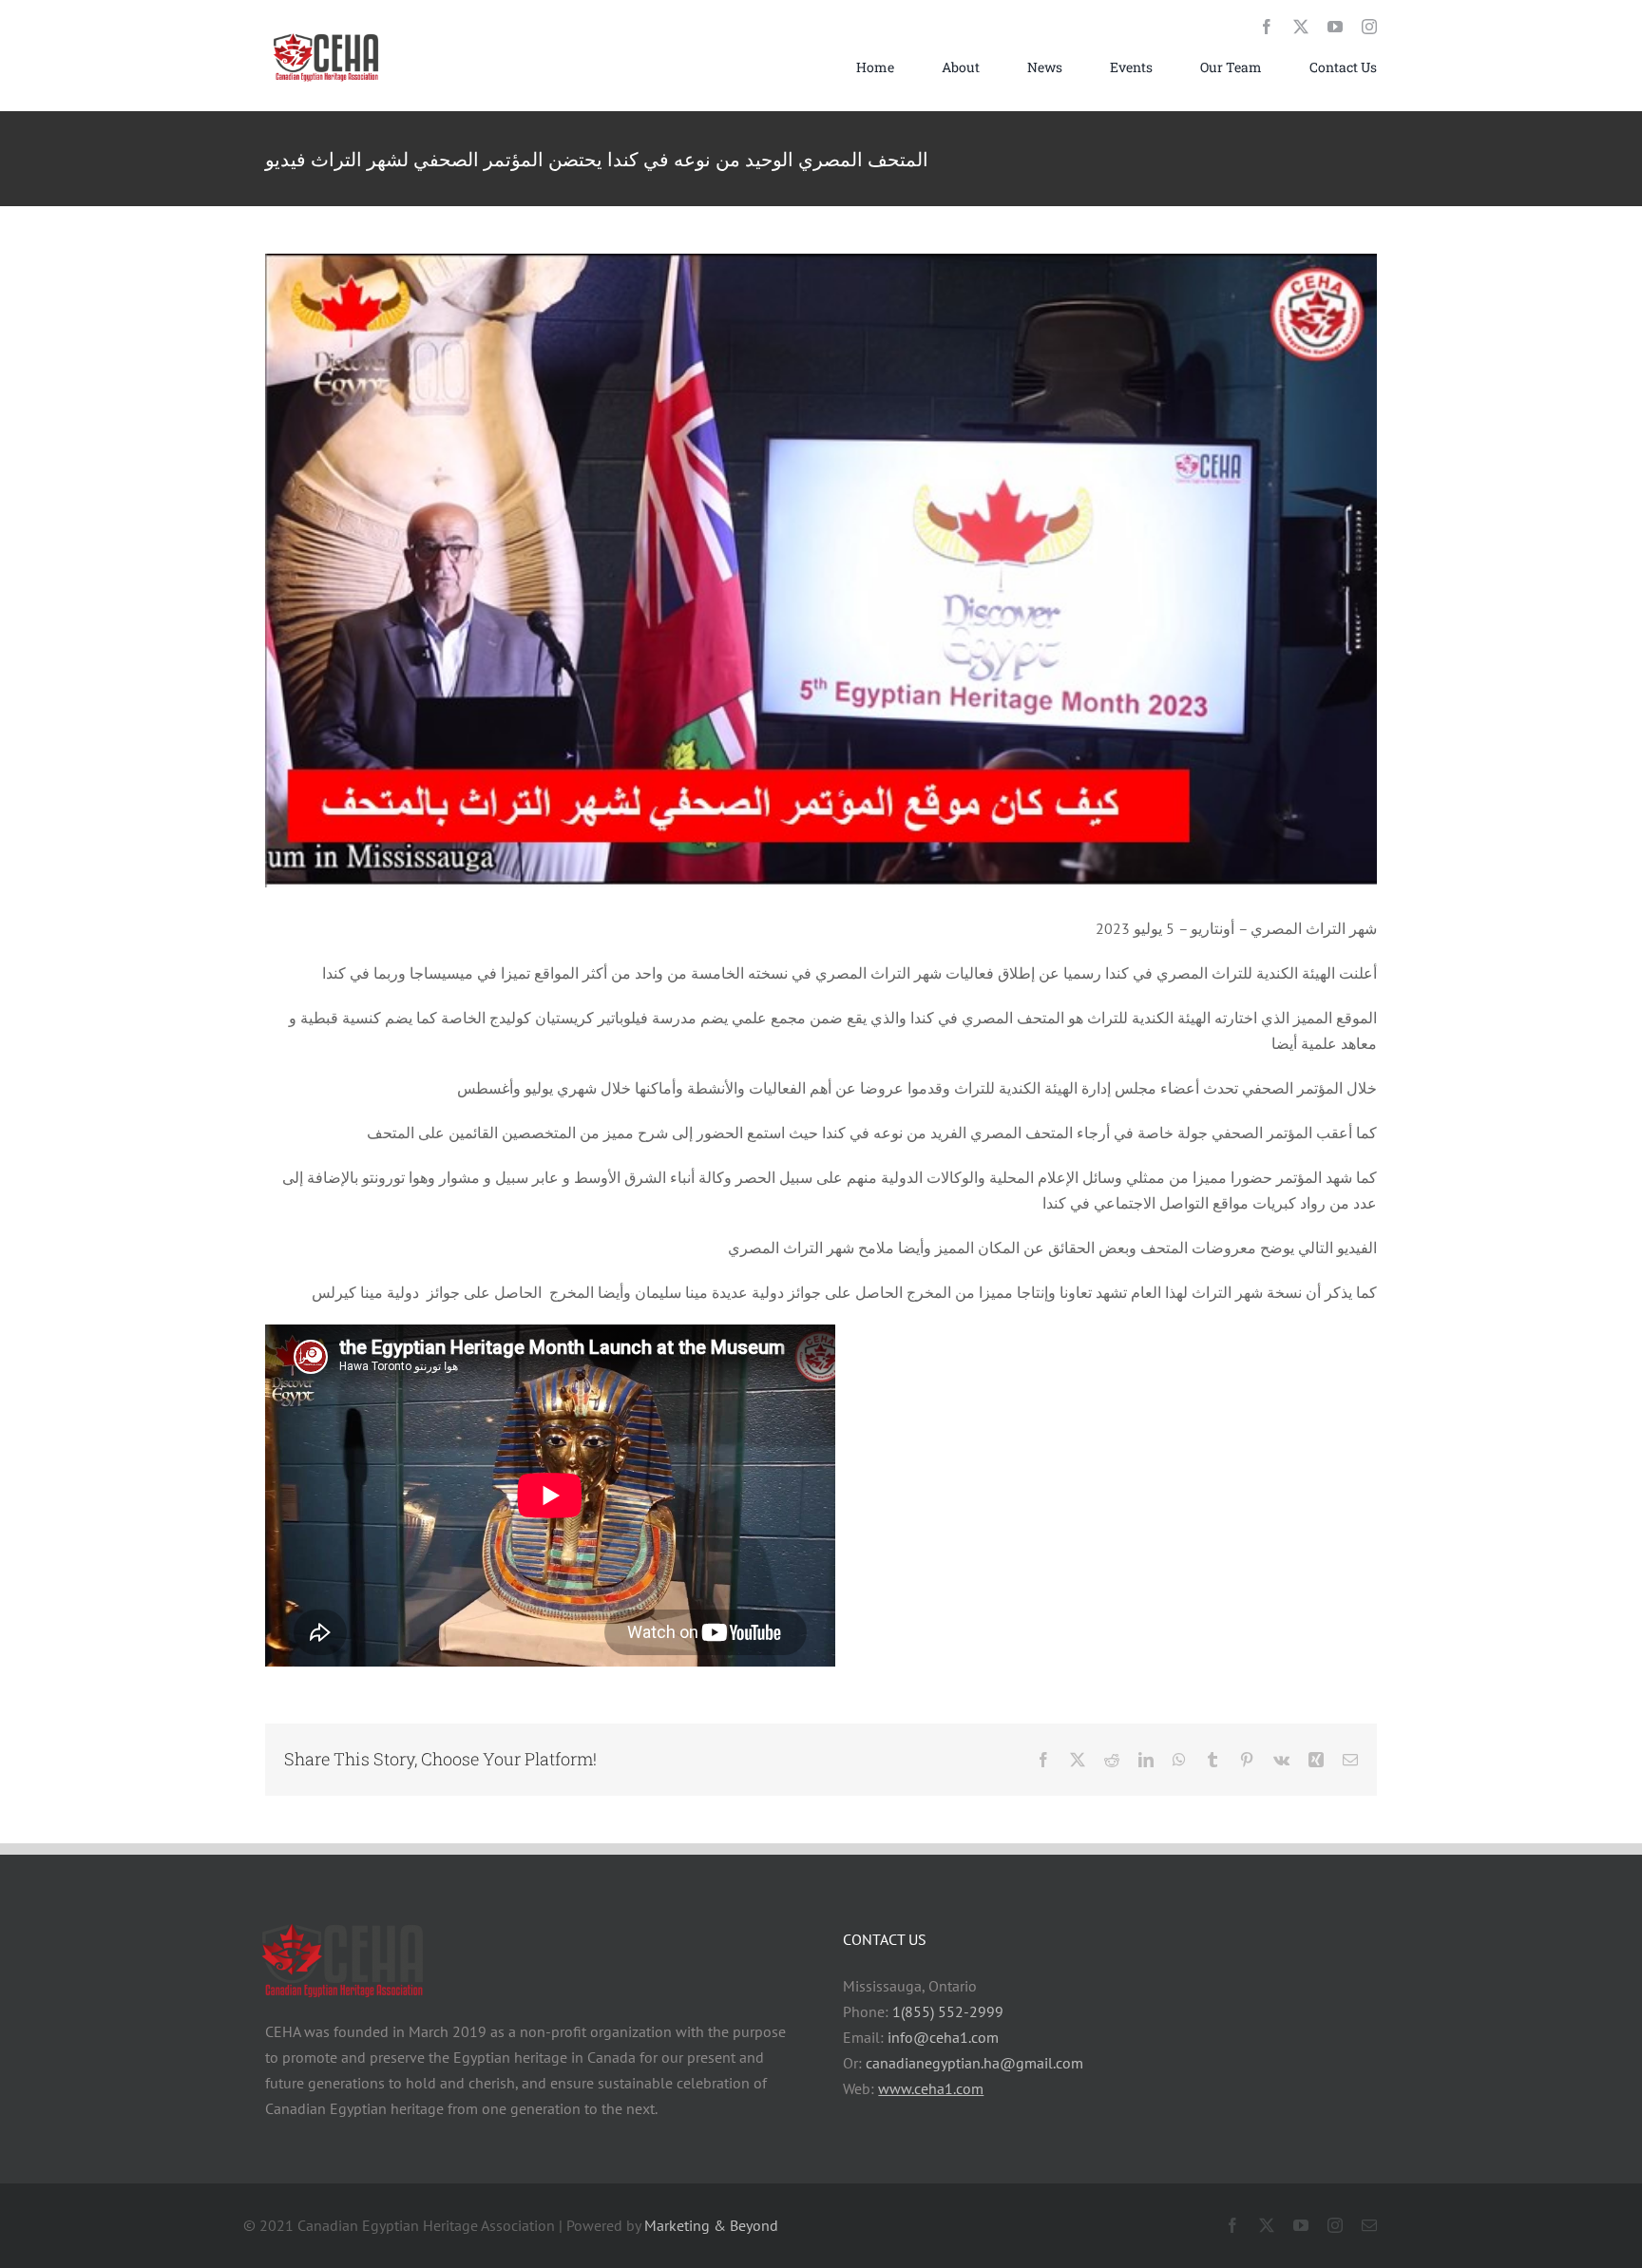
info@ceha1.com (943, 2037)
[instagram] (1369, 27)
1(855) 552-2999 (948, 2011)
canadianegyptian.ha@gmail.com (974, 2063)
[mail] (1369, 2225)
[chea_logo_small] (327, 33)
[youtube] (1335, 27)
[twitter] (1301, 27)
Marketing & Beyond (711, 2225)
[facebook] (1267, 27)
